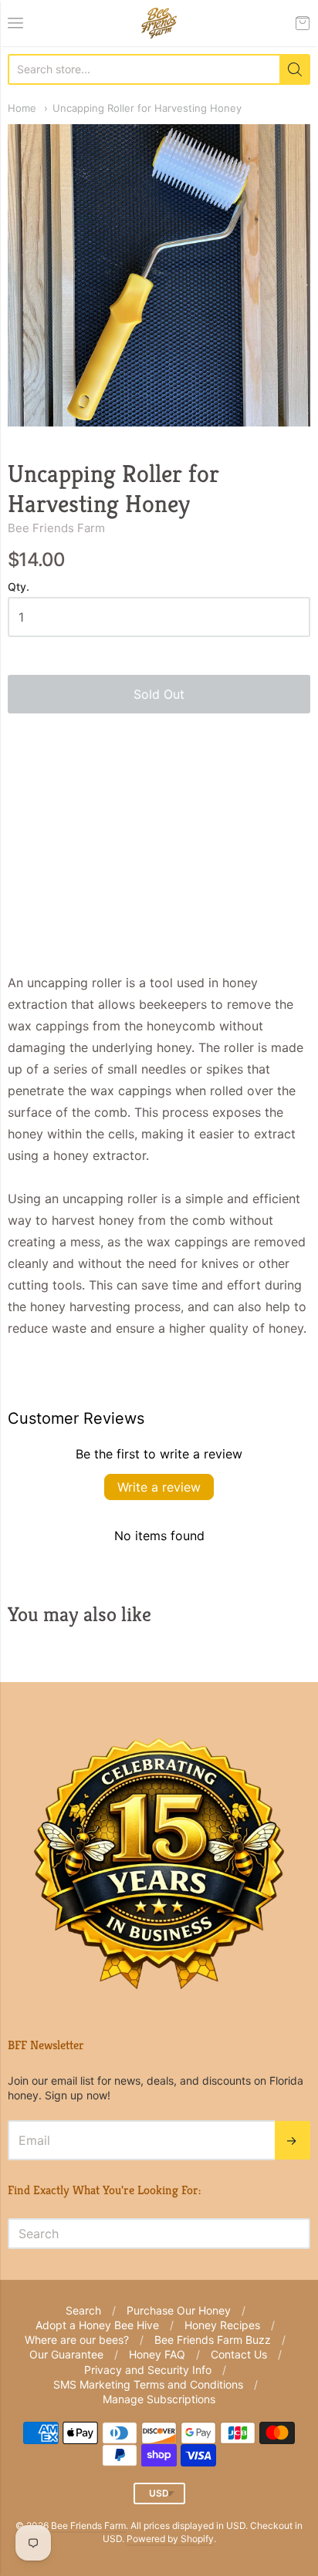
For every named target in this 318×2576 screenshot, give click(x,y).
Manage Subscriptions (159, 2399)
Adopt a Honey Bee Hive (97, 2325)
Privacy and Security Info (148, 2370)
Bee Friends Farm (56, 528)
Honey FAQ (157, 2354)
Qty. (19, 587)
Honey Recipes (222, 2325)
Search (83, 2310)
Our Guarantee (66, 2354)
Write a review (159, 1487)
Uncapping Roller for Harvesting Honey (147, 108)
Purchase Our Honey (179, 2310)
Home (22, 108)
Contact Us (239, 2354)
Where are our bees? (77, 2340)
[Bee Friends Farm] (159, 23)
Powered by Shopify (170, 2539)
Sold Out (159, 694)
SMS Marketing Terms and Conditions (148, 2384)
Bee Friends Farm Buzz (213, 2340)
